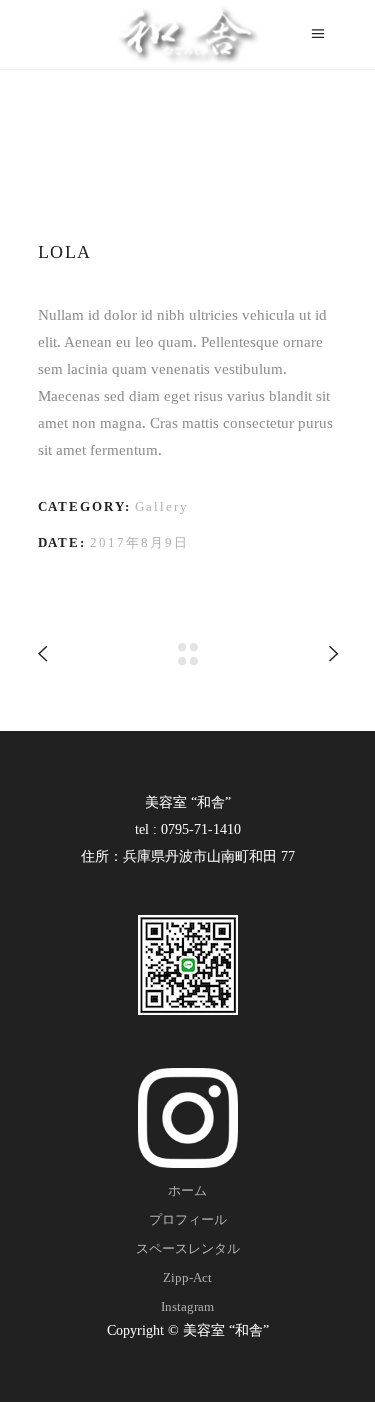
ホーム (187, 1190)
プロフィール (188, 1219)
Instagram (187, 1306)
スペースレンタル (188, 1248)
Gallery (162, 506)
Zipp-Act (187, 1277)
